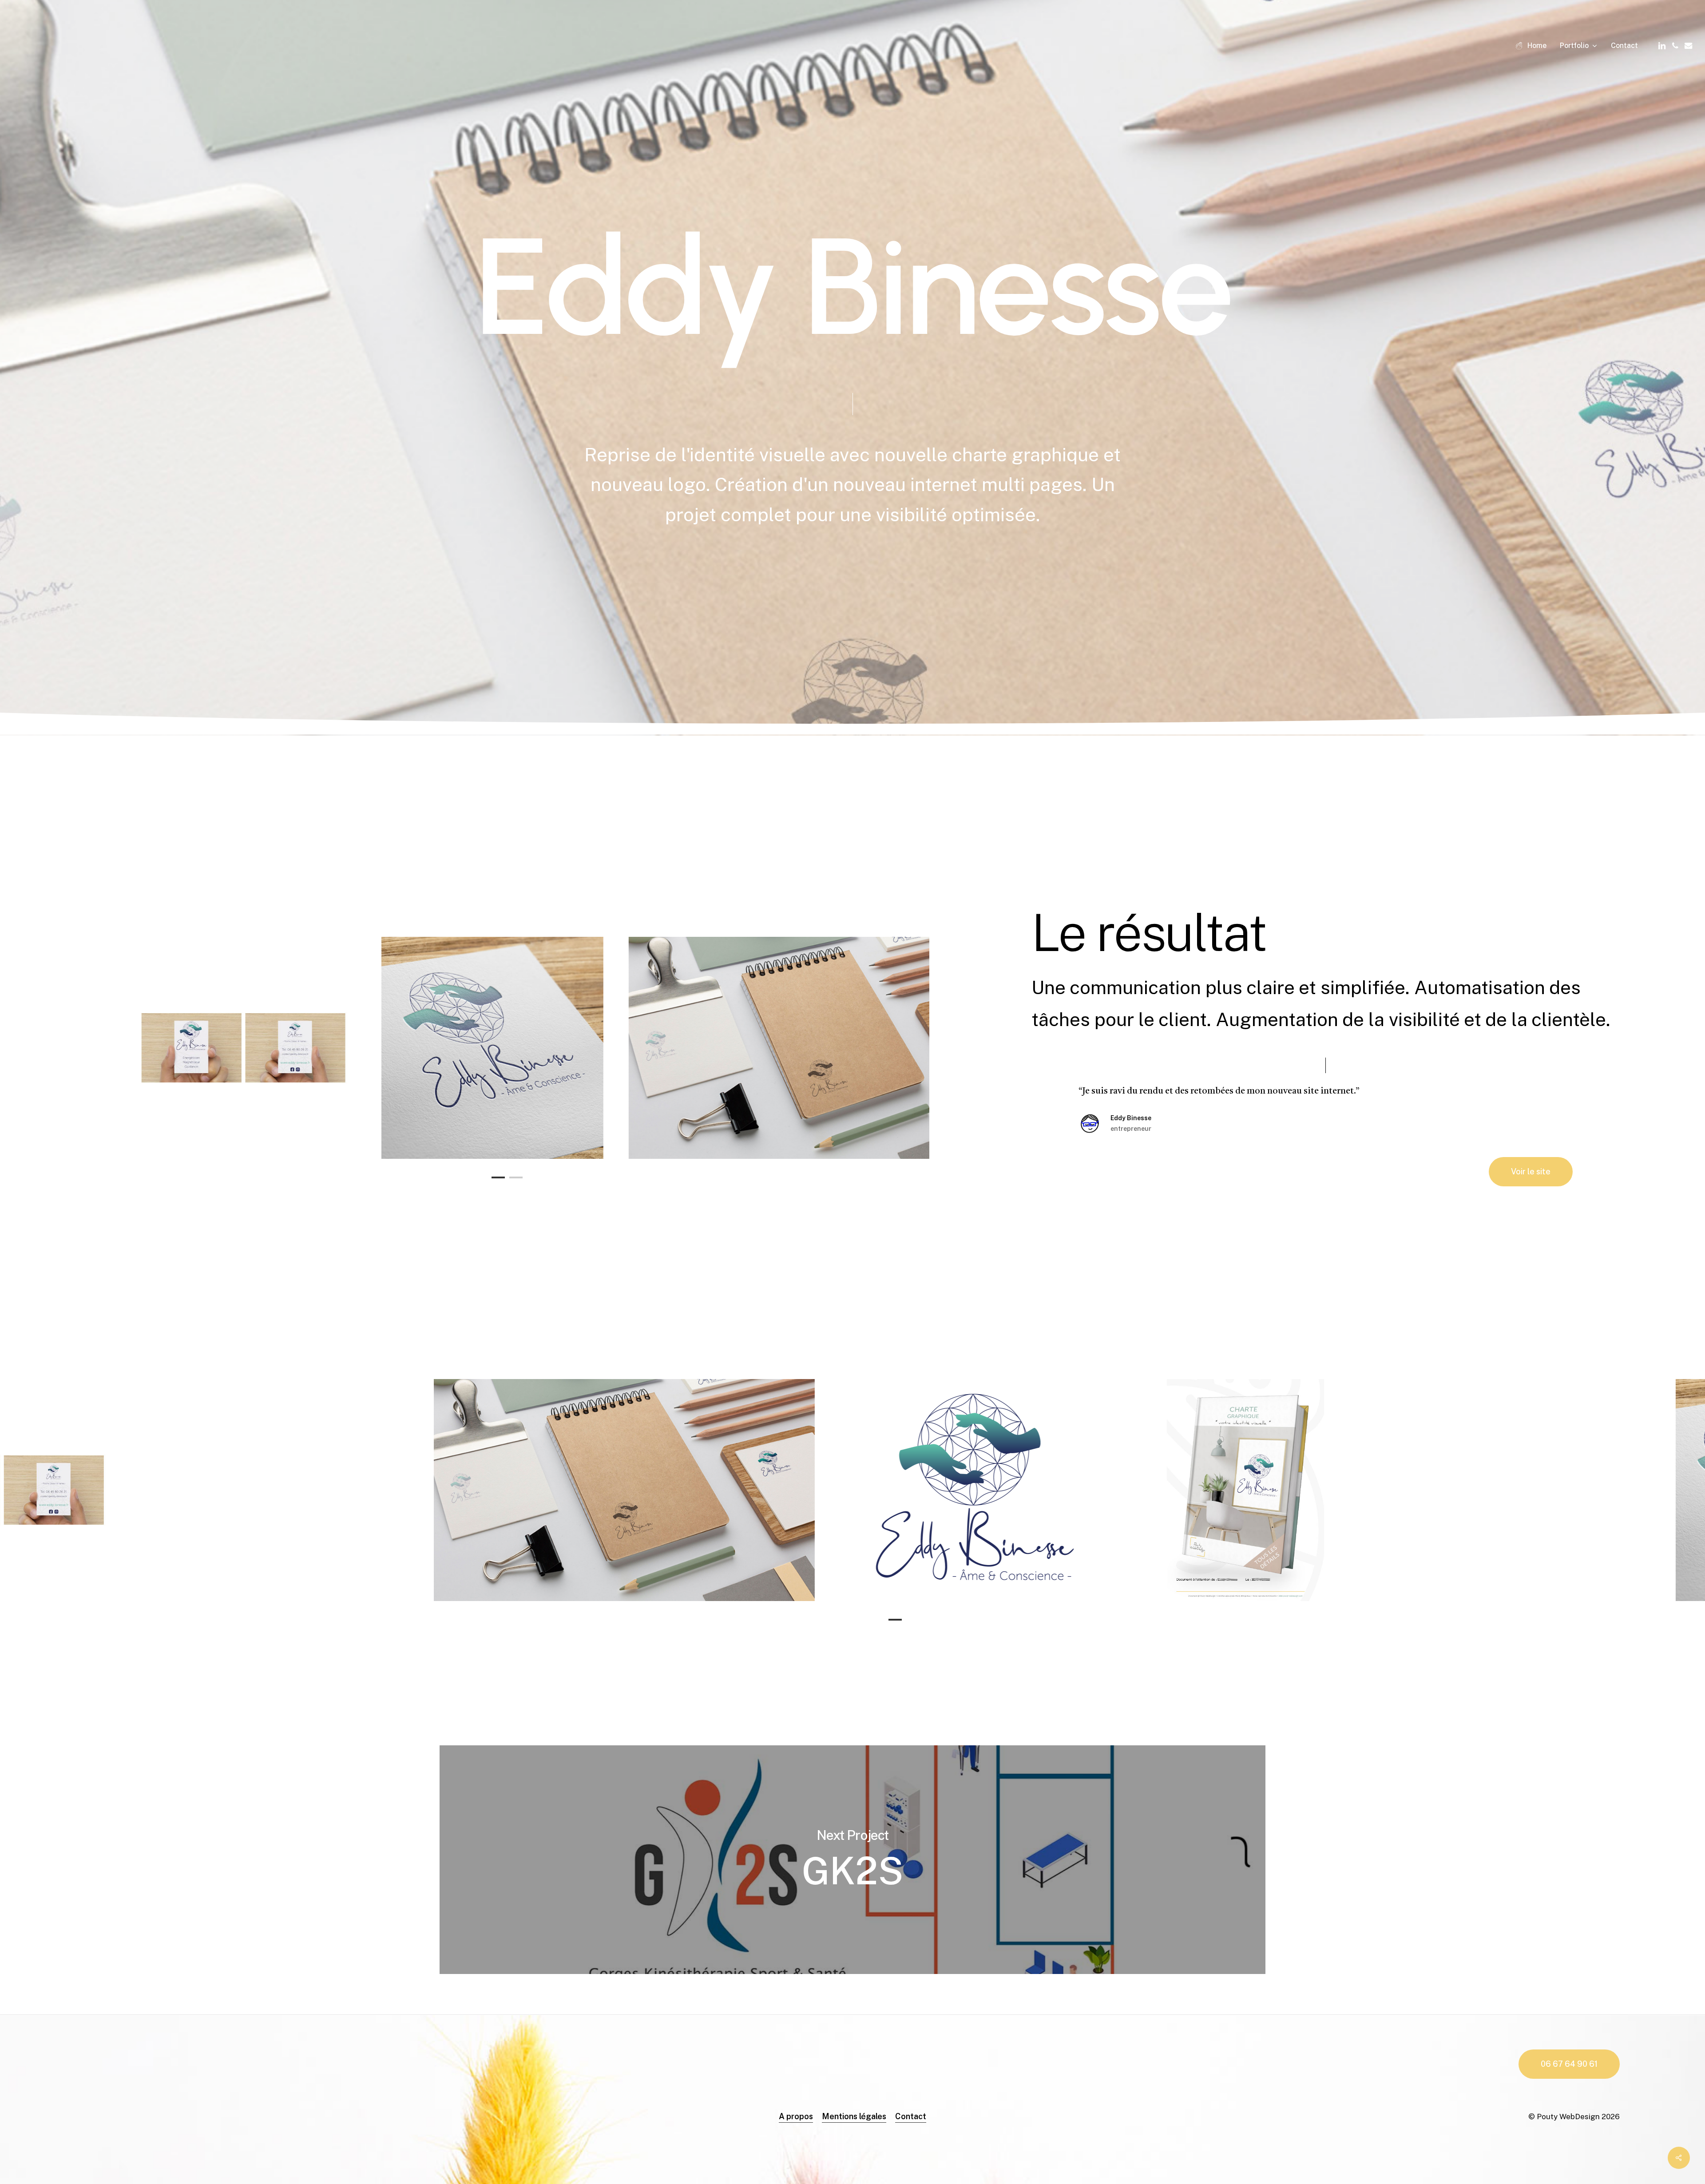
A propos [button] (796, 2116)
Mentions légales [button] (854, 2116)
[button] (1531, 1172)
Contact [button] (911, 2116)
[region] (507, 1048)
